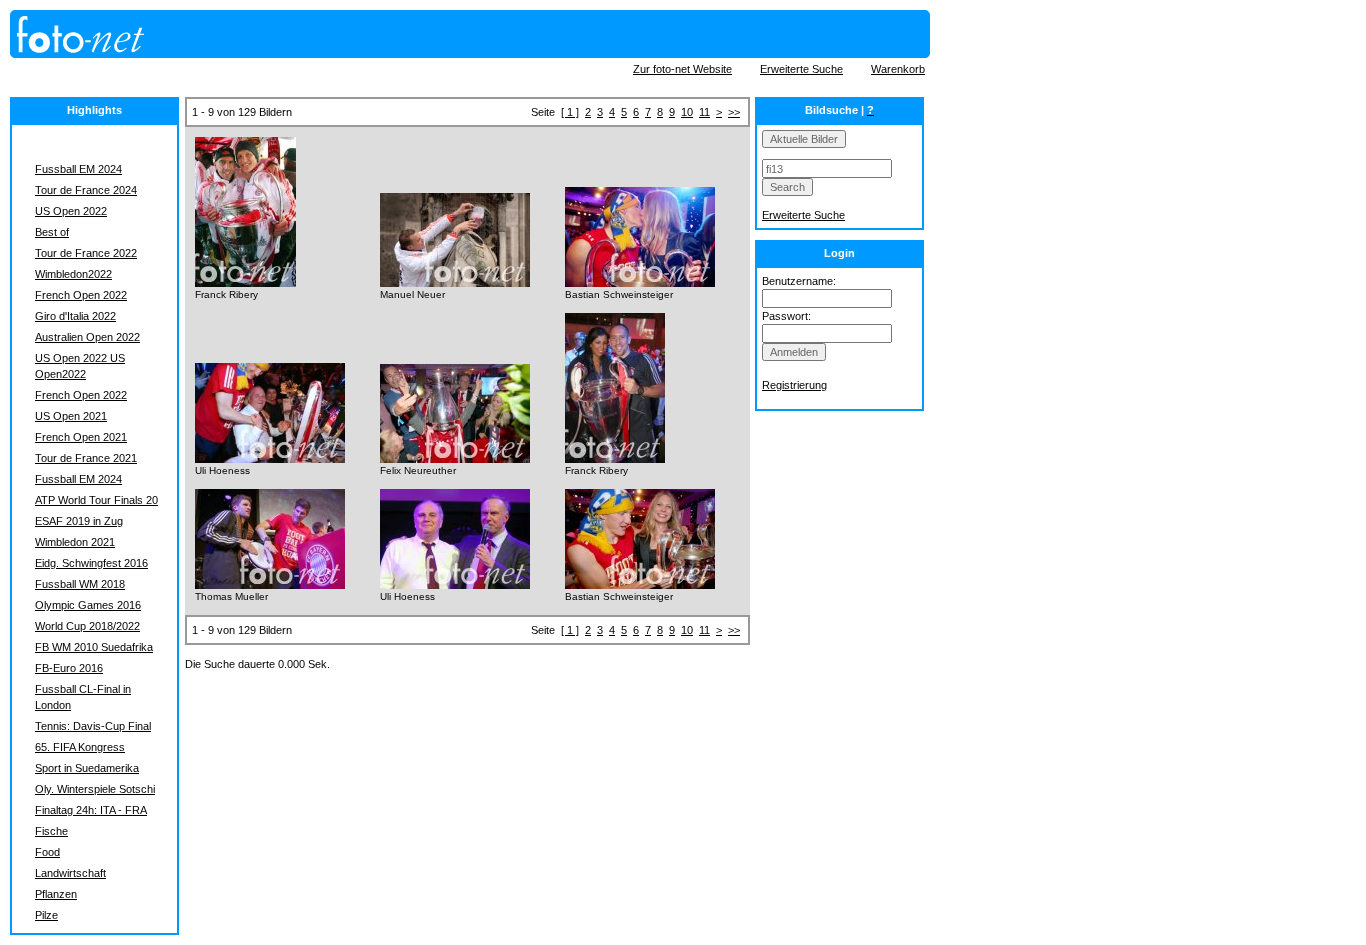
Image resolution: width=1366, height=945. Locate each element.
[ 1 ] (570, 112)
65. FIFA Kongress (80, 747)
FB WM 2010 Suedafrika (94, 647)
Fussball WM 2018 (80, 584)
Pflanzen (56, 894)
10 (687, 112)
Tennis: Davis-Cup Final (93, 726)
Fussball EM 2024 (78, 169)
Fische (51, 831)
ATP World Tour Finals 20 (96, 500)
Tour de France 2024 (86, 190)
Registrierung (794, 385)
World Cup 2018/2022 (87, 626)
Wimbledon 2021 (75, 542)
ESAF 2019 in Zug (79, 521)
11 (704, 112)
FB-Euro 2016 (69, 668)
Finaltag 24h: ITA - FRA (91, 810)
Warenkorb (898, 69)
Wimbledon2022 (73, 274)
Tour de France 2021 (86, 458)
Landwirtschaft (70, 873)
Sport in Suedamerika (87, 768)
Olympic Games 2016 (88, 605)
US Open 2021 (71, 416)
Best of (52, 232)
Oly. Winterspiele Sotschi (95, 789)
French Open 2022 (81, 295)
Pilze (46, 915)
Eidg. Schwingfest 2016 (91, 563)
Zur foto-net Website (682, 69)
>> (734, 112)
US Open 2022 (71, 211)
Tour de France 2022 (86, 253)
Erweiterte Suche (801, 69)
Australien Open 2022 (87, 337)
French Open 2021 (81, 437)
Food (47, 852)
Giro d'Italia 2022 (75, 316)
